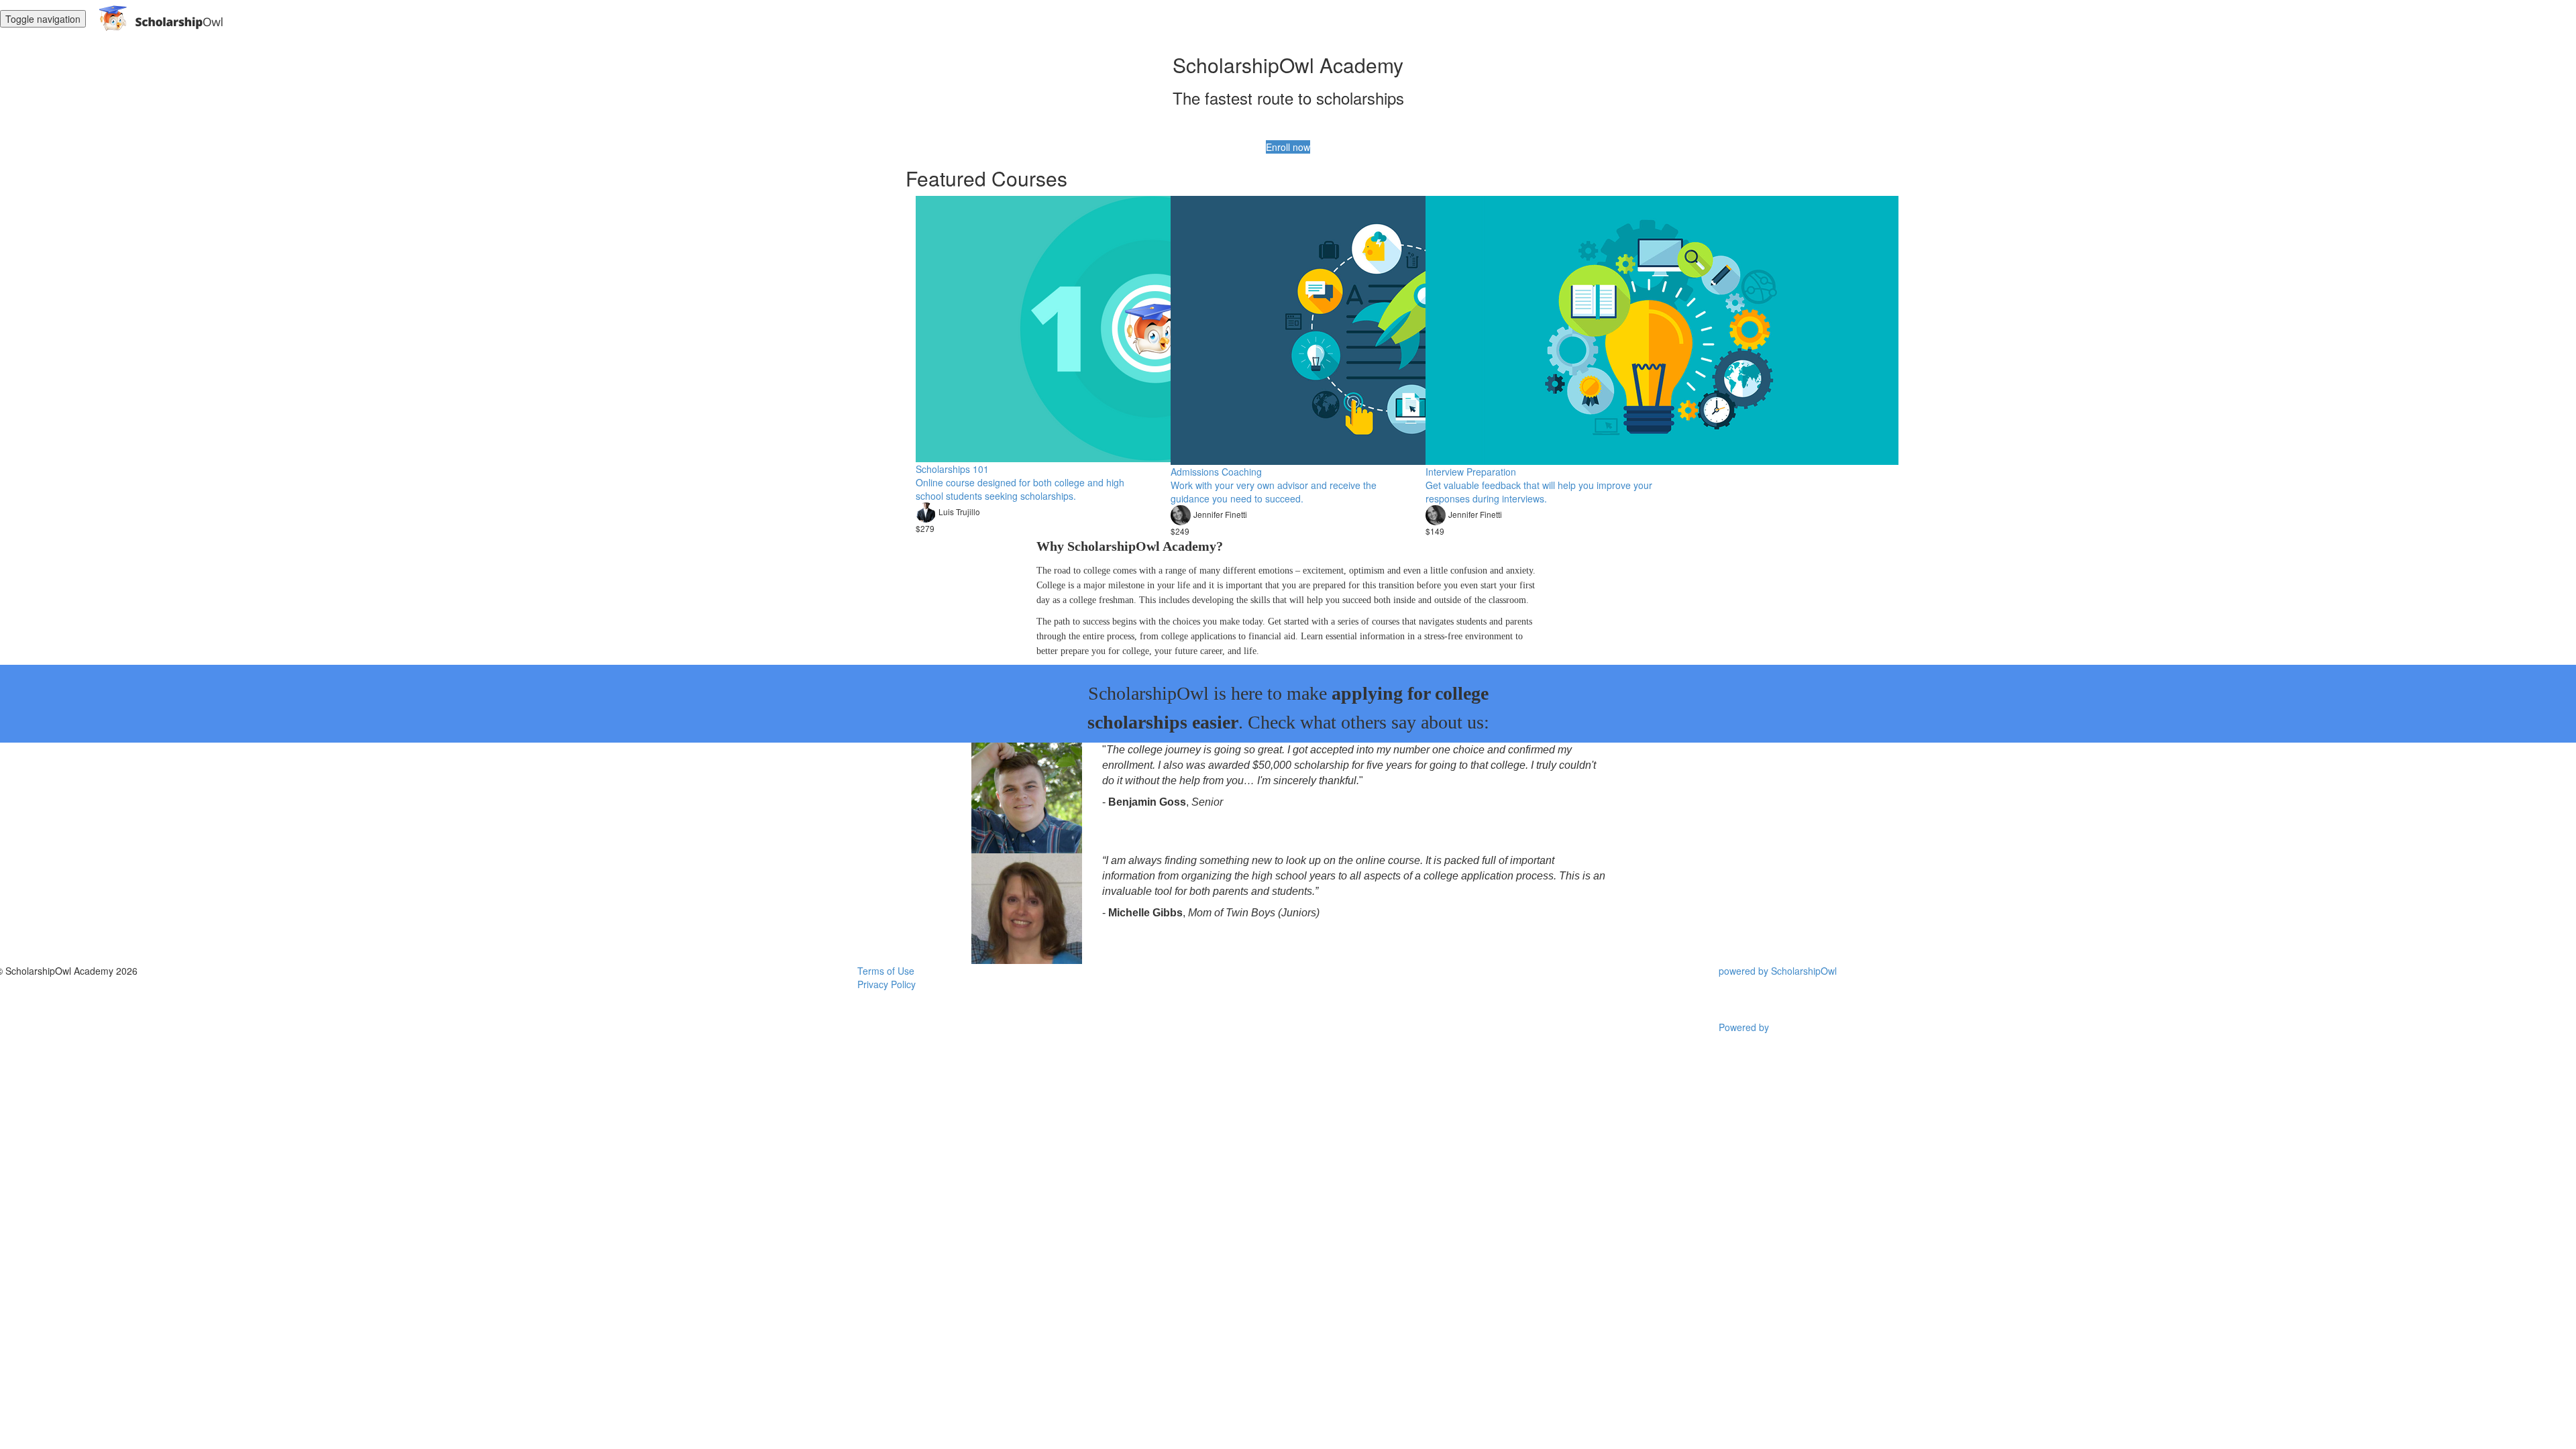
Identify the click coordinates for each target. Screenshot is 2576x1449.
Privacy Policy (887, 984)
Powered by (1745, 1027)
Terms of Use (886, 971)
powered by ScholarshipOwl (1778, 971)
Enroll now (1288, 147)
